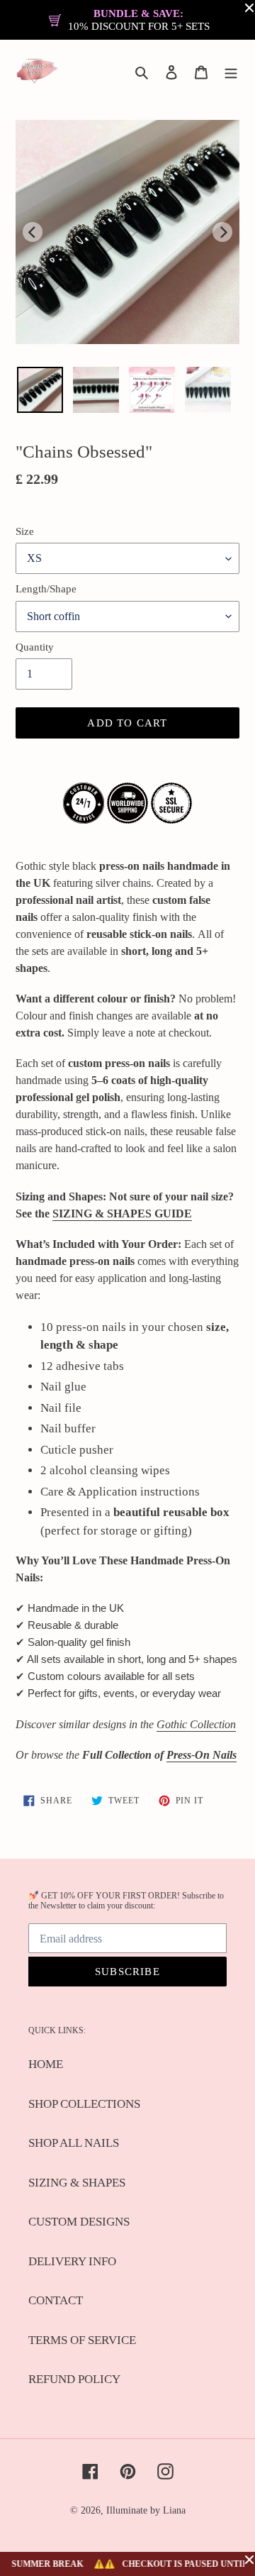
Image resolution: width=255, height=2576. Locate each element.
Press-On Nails (202, 1755)
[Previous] (33, 232)
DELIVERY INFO (72, 2261)
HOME (46, 2064)
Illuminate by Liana (146, 2510)
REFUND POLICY (74, 2379)
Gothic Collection (196, 1724)
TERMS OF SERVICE (82, 2340)
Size (25, 531)
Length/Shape (46, 589)
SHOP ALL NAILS (74, 2143)
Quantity (35, 647)
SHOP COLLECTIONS (84, 2104)
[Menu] (231, 72)
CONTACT (56, 2300)
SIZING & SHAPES (77, 2183)
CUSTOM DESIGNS (79, 2222)
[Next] (222, 232)
